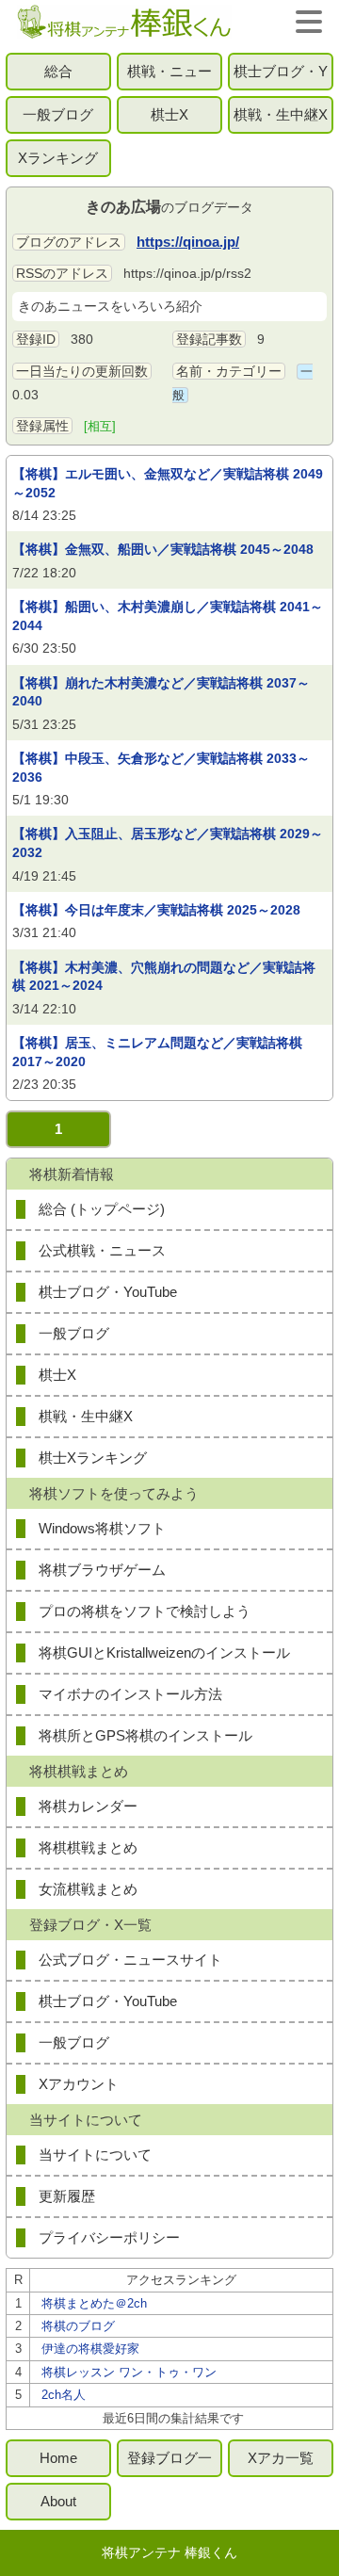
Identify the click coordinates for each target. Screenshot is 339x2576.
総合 (58, 71)
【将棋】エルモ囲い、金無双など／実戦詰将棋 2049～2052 (168, 483)
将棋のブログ (78, 2326)
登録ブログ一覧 (169, 2463)
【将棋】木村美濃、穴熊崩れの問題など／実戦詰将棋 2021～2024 (164, 977)
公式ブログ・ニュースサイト (130, 1960)
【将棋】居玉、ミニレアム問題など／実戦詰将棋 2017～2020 (157, 1052)
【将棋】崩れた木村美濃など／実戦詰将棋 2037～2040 (161, 692)
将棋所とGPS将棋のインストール (145, 1735)
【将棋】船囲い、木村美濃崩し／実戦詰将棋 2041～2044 (168, 616)
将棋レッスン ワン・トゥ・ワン (129, 2372)
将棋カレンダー (88, 1806)
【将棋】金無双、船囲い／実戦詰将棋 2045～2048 (163, 549)
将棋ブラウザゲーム (102, 1570)
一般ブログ (58, 114)
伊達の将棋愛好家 (90, 2349)
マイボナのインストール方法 (130, 1694)
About (58, 2501)
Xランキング (58, 158)
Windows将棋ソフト (102, 1528)
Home (58, 2458)
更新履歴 (67, 2196)
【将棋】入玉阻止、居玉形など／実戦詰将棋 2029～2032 (168, 843)
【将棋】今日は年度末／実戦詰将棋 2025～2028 (156, 910)
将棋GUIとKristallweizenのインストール (164, 1653)
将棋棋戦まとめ (88, 1847)
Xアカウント (79, 2084)
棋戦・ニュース (169, 77)
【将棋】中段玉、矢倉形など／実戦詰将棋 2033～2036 (161, 768)
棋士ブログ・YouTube (281, 77)
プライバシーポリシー (109, 2237)
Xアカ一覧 (281, 2458)
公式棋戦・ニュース (102, 1250)
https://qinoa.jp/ (188, 242)
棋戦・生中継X (281, 114)
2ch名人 (64, 2395)
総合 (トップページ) (102, 1209)
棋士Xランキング (93, 1458)
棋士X (169, 114)
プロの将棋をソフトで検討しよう (145, 1611)
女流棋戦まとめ (88, 1889)
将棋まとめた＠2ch (94, 2303)
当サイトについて (95, 2155)
